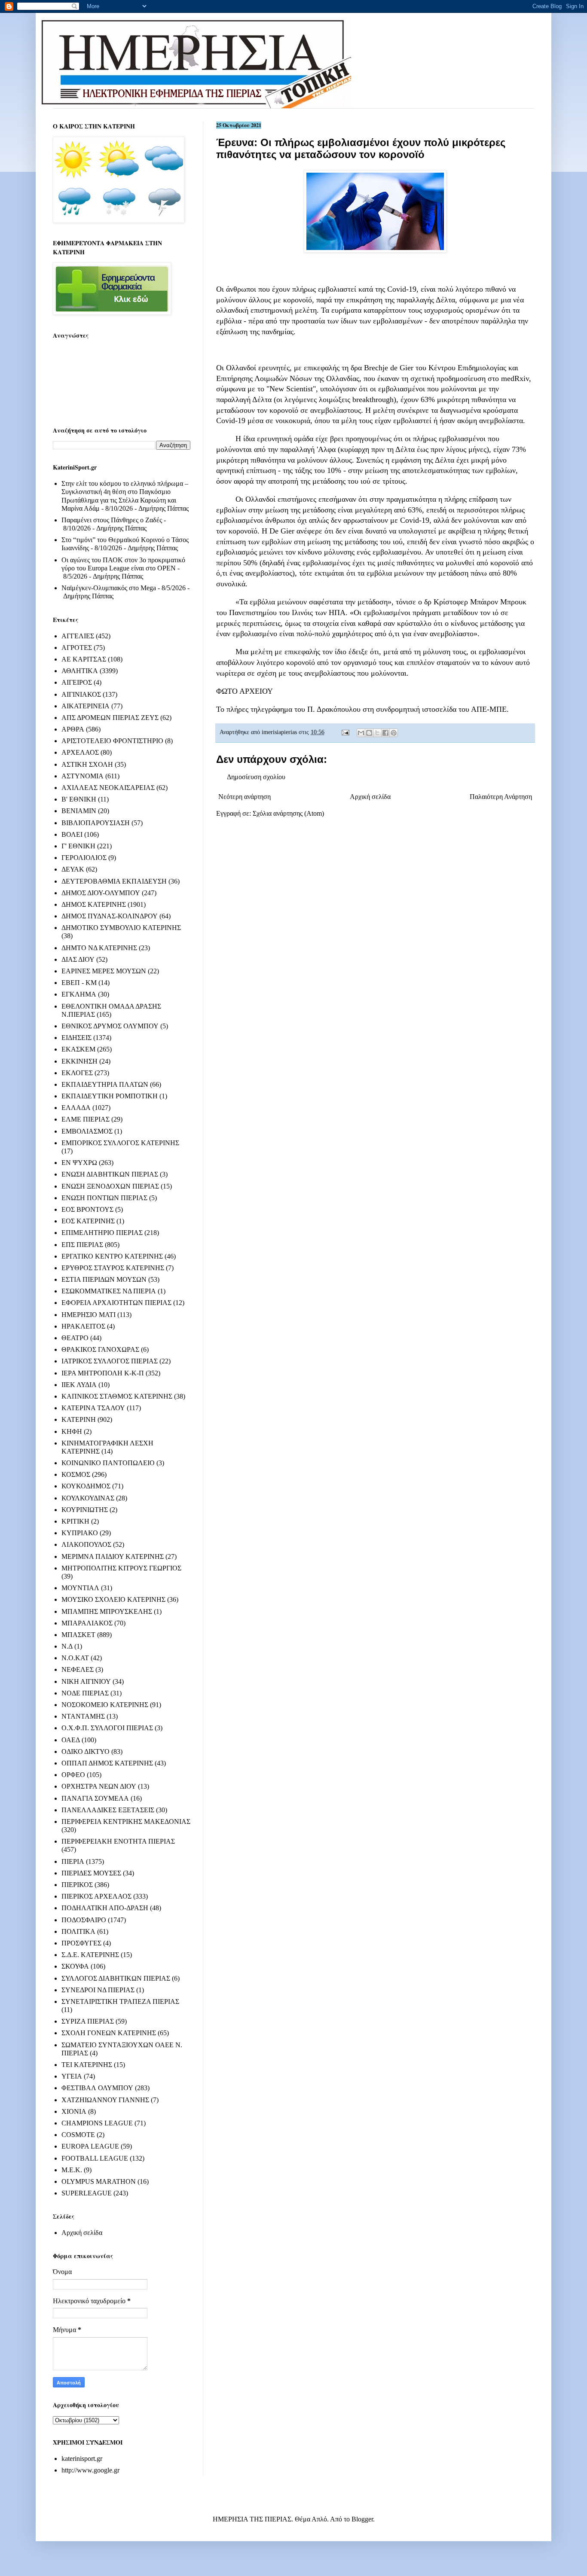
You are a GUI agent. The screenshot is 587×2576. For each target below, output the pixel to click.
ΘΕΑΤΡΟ (75, 1338)
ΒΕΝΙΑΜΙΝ (79, 811)
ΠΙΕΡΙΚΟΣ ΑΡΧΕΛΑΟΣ (96, 1896)
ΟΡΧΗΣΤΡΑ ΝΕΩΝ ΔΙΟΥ (99, 1786)
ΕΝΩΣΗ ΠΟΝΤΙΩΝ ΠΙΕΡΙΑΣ (104, 1198)
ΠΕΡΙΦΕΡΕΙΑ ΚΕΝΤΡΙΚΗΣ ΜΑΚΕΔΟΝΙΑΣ (126, 1821)
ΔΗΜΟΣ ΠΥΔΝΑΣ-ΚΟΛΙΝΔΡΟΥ (110, 916)
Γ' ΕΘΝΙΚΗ (78, 846)
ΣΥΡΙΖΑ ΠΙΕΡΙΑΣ (88, 2021)
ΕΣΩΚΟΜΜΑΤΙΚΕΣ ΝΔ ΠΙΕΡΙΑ (109, 1291)
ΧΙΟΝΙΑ (74, 2111)
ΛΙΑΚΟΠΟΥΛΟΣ (86, 1544)
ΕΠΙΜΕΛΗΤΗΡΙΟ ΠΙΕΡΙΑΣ (102, 1233)
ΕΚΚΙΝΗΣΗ (79, 1061)
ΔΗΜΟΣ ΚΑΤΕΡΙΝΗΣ (94, 904)
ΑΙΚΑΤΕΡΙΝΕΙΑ (86, 706)
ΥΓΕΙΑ (72, 2076)
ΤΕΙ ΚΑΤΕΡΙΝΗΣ (87, 2065)
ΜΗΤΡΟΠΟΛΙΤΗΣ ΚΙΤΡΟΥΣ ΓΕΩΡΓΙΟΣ (121, 1568)
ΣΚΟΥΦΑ (75, 1966)
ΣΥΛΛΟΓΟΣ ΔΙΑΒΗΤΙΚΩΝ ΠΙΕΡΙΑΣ (116, 1978)
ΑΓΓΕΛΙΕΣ (78, 636)
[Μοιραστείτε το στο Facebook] (385, 733)
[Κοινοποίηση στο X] (377, 733)
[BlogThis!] (369, 733)
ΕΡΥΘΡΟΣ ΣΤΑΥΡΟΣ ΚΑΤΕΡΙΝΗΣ (113, 1268)
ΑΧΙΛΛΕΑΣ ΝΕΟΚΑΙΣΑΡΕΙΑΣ (108, 788)
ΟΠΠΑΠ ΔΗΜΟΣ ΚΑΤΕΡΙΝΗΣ (107, 1763)
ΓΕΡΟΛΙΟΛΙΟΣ (84, 858)
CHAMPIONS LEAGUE (97, 2123)
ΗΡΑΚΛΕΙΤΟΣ (83, 1326)
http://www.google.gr (90, 2470)
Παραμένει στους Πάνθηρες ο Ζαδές (112, 520)
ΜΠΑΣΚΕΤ (78, 1635)
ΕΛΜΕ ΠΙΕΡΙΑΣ (86, 1119)
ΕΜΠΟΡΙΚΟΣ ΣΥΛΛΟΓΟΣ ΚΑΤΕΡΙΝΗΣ (120, 1143)
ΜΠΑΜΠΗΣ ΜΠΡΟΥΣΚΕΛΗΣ (107, 1611)
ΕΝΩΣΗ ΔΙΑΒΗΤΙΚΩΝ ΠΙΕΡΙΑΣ (110, 1174)
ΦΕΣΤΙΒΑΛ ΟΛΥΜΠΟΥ (97, 2088)
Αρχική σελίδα (370, 797)
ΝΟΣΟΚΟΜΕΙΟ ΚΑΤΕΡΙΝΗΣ (105, 1705)
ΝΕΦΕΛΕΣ (78, 1669)
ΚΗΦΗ (72, 1431)
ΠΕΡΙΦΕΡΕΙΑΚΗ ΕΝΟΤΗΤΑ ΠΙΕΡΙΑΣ (118, 1841)
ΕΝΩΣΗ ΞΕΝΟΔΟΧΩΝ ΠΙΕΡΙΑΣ (110, 1186)
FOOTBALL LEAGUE (95, 2158)
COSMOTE (78, 2135)
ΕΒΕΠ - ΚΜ (79, 983)
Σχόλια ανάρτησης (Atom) (288, 813)
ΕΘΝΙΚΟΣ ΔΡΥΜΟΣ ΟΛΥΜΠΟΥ (110, 1026)
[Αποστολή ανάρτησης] (345, 732)
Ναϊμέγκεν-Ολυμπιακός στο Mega (109, 588)
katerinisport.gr (82, 2459)
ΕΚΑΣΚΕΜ (78, 1049)
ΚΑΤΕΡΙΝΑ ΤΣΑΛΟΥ (93, 1408)
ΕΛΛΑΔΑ (76, 1108)
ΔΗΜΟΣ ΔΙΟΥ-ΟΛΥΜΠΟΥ (101, 893)
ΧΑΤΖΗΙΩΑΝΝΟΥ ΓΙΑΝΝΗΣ (105, 2100)
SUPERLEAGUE (87, 2193)
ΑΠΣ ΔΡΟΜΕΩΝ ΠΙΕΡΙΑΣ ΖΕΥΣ (110, 718)
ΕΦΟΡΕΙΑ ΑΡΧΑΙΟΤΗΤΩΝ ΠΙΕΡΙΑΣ (116, 1303)
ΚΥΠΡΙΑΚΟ (80, 1533)
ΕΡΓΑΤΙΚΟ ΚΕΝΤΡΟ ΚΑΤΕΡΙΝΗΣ (112, 1256)
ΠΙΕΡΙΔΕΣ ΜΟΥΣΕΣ (91, 1873)
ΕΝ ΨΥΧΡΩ (79, 1163)
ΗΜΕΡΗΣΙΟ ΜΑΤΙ (89, 1315)
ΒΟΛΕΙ (72, 834)
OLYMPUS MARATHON (99, 2181)
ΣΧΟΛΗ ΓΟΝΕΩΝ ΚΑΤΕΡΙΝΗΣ (109, 2033)
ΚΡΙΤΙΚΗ (75, 1521)
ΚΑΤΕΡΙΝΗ (79, 1419)
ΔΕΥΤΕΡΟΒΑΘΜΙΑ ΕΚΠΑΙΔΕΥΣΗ (114, 881)
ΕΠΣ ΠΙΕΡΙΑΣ (82, 1245)
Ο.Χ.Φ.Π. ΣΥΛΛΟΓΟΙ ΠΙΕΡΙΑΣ (107, 1728)
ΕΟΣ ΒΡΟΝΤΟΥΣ (87, 1209)
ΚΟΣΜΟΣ (76, 1474)
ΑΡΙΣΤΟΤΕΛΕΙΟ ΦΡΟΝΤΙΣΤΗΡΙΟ (112, 741)
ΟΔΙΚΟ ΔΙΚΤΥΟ (86, 1751)
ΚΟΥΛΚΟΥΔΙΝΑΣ (88, 1498)
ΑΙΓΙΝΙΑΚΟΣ (81, 694)
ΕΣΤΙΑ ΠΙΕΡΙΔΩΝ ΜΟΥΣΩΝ (104, 1279)
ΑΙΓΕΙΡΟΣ (77, 682)
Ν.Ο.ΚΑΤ (75, 1658)
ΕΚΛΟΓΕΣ (77, 1073)
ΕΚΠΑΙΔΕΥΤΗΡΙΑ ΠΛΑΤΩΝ (105, 1084)
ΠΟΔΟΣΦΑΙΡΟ (84, 1920)
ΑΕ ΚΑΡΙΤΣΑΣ (84, 659)
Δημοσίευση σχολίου (256, 777)
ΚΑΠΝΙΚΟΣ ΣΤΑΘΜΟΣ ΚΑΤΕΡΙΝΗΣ (117, 1396)
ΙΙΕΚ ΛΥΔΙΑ (79, 1385)
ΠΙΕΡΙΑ (73, 1861)
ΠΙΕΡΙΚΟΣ (77, 1885)
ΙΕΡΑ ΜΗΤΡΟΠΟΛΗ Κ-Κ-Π (103, 1373)
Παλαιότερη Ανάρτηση (501, 797)
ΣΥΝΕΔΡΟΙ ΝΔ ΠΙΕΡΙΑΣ (98, 1990)
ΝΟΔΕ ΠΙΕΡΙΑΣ (85, 1693)
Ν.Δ (67, 1646)
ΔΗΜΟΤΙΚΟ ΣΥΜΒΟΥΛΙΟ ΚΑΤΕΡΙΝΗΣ (121, 928)
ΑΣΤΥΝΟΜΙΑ (83, 776)
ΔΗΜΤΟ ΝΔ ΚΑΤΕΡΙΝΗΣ (99, 948)
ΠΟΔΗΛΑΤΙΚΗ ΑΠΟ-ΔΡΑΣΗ (105, 1908)
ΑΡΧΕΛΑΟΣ (80, 752)
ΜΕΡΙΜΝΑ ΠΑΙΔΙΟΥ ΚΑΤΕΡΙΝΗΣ (113, 1556)
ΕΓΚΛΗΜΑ (79, 994)
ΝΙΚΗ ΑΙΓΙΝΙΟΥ (86, 1681)
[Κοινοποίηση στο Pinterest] (394, 733)
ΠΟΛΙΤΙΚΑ (78, 1931)
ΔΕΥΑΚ (73, 869)
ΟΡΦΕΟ (73, 1775)
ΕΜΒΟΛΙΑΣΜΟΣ (87, 1131)
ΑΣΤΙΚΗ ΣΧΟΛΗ (87, 764)
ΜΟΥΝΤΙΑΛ (80, 1588)
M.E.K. (72, 2170)
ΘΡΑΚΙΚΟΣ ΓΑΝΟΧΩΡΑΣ (100, 1349)
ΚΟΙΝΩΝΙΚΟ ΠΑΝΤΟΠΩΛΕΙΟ (108, 1463)
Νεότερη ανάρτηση (245, 797)
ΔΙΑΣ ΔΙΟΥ (78, 959)
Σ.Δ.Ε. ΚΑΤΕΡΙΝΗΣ (90, 1955)
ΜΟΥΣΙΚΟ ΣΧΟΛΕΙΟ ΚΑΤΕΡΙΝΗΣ (113, 1599)
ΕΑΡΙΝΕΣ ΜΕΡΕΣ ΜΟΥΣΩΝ (104, 971)
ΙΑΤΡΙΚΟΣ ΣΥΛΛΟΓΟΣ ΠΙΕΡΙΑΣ (110, 1361)
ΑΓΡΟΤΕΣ (77, 648)
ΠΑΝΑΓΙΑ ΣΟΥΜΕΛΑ (95, 1798)
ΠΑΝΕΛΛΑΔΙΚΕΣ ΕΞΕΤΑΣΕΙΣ (108, 1810)
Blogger (362, 2519)
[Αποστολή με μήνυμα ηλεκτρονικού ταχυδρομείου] (361, 733)
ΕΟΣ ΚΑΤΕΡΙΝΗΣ (88, 1221)
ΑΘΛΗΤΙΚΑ (80, 671)
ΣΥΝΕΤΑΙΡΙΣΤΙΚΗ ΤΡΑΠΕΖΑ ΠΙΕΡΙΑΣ (120, 2001)
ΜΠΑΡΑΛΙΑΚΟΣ (87, 1623)
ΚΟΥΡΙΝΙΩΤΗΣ (85, 1510)
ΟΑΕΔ (71, 1740)
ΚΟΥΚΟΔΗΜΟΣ (86, 1486)
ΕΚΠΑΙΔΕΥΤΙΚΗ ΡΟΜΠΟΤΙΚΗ (110, 1096)
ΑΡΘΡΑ (73, 729)
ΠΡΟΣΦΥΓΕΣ (81, 1943)
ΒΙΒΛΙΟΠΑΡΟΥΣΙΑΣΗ (96, 823)
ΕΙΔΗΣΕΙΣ (76, 1038)
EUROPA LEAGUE (90, 2146)
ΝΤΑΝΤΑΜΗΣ (83, 1716)
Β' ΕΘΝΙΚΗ (79, 799)
